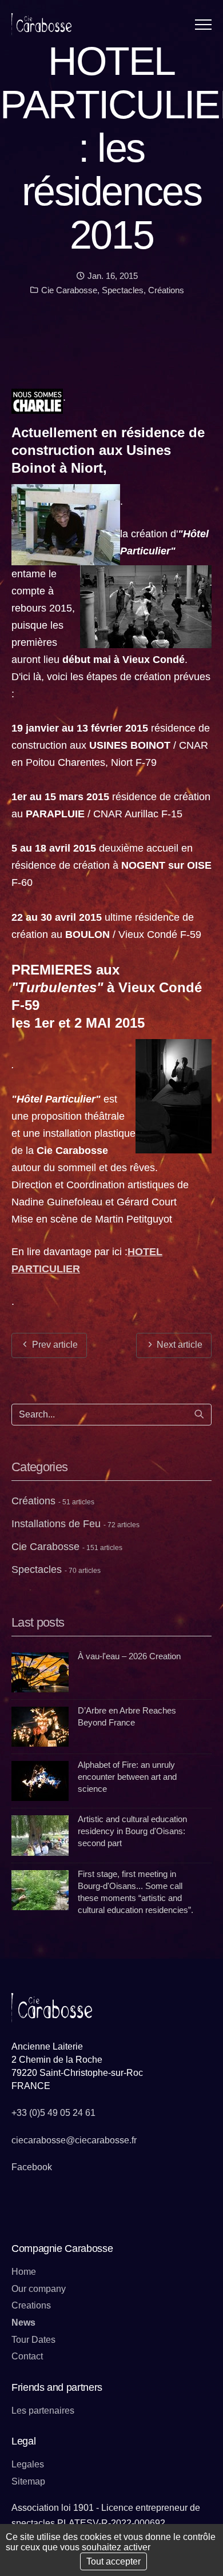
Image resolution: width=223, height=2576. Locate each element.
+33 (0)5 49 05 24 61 (53, 2113)
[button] (203, 24)
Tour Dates (33, 2340)
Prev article (54, 1345)
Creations (31, 2305)
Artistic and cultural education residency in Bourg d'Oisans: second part (132, 1831)
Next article (178, 1345)
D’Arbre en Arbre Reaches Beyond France (127, 1716)
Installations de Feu (75, 1524)
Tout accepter (114, 2561)
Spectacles (123, 290)
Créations (166, 290)
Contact (27, 2356)
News (23, 2323)
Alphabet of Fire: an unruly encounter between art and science (127, 1777)
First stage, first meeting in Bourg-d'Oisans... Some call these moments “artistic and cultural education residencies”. (136, 1892)
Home (24, 2272)
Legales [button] (28, 2464)
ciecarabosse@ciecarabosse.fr (74, 2140)
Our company (39, 2289)
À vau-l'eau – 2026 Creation (129, 1656)
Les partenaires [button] (43, 2411)
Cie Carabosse (68, 290)
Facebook (32, 2167)
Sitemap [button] (28, 2481)
